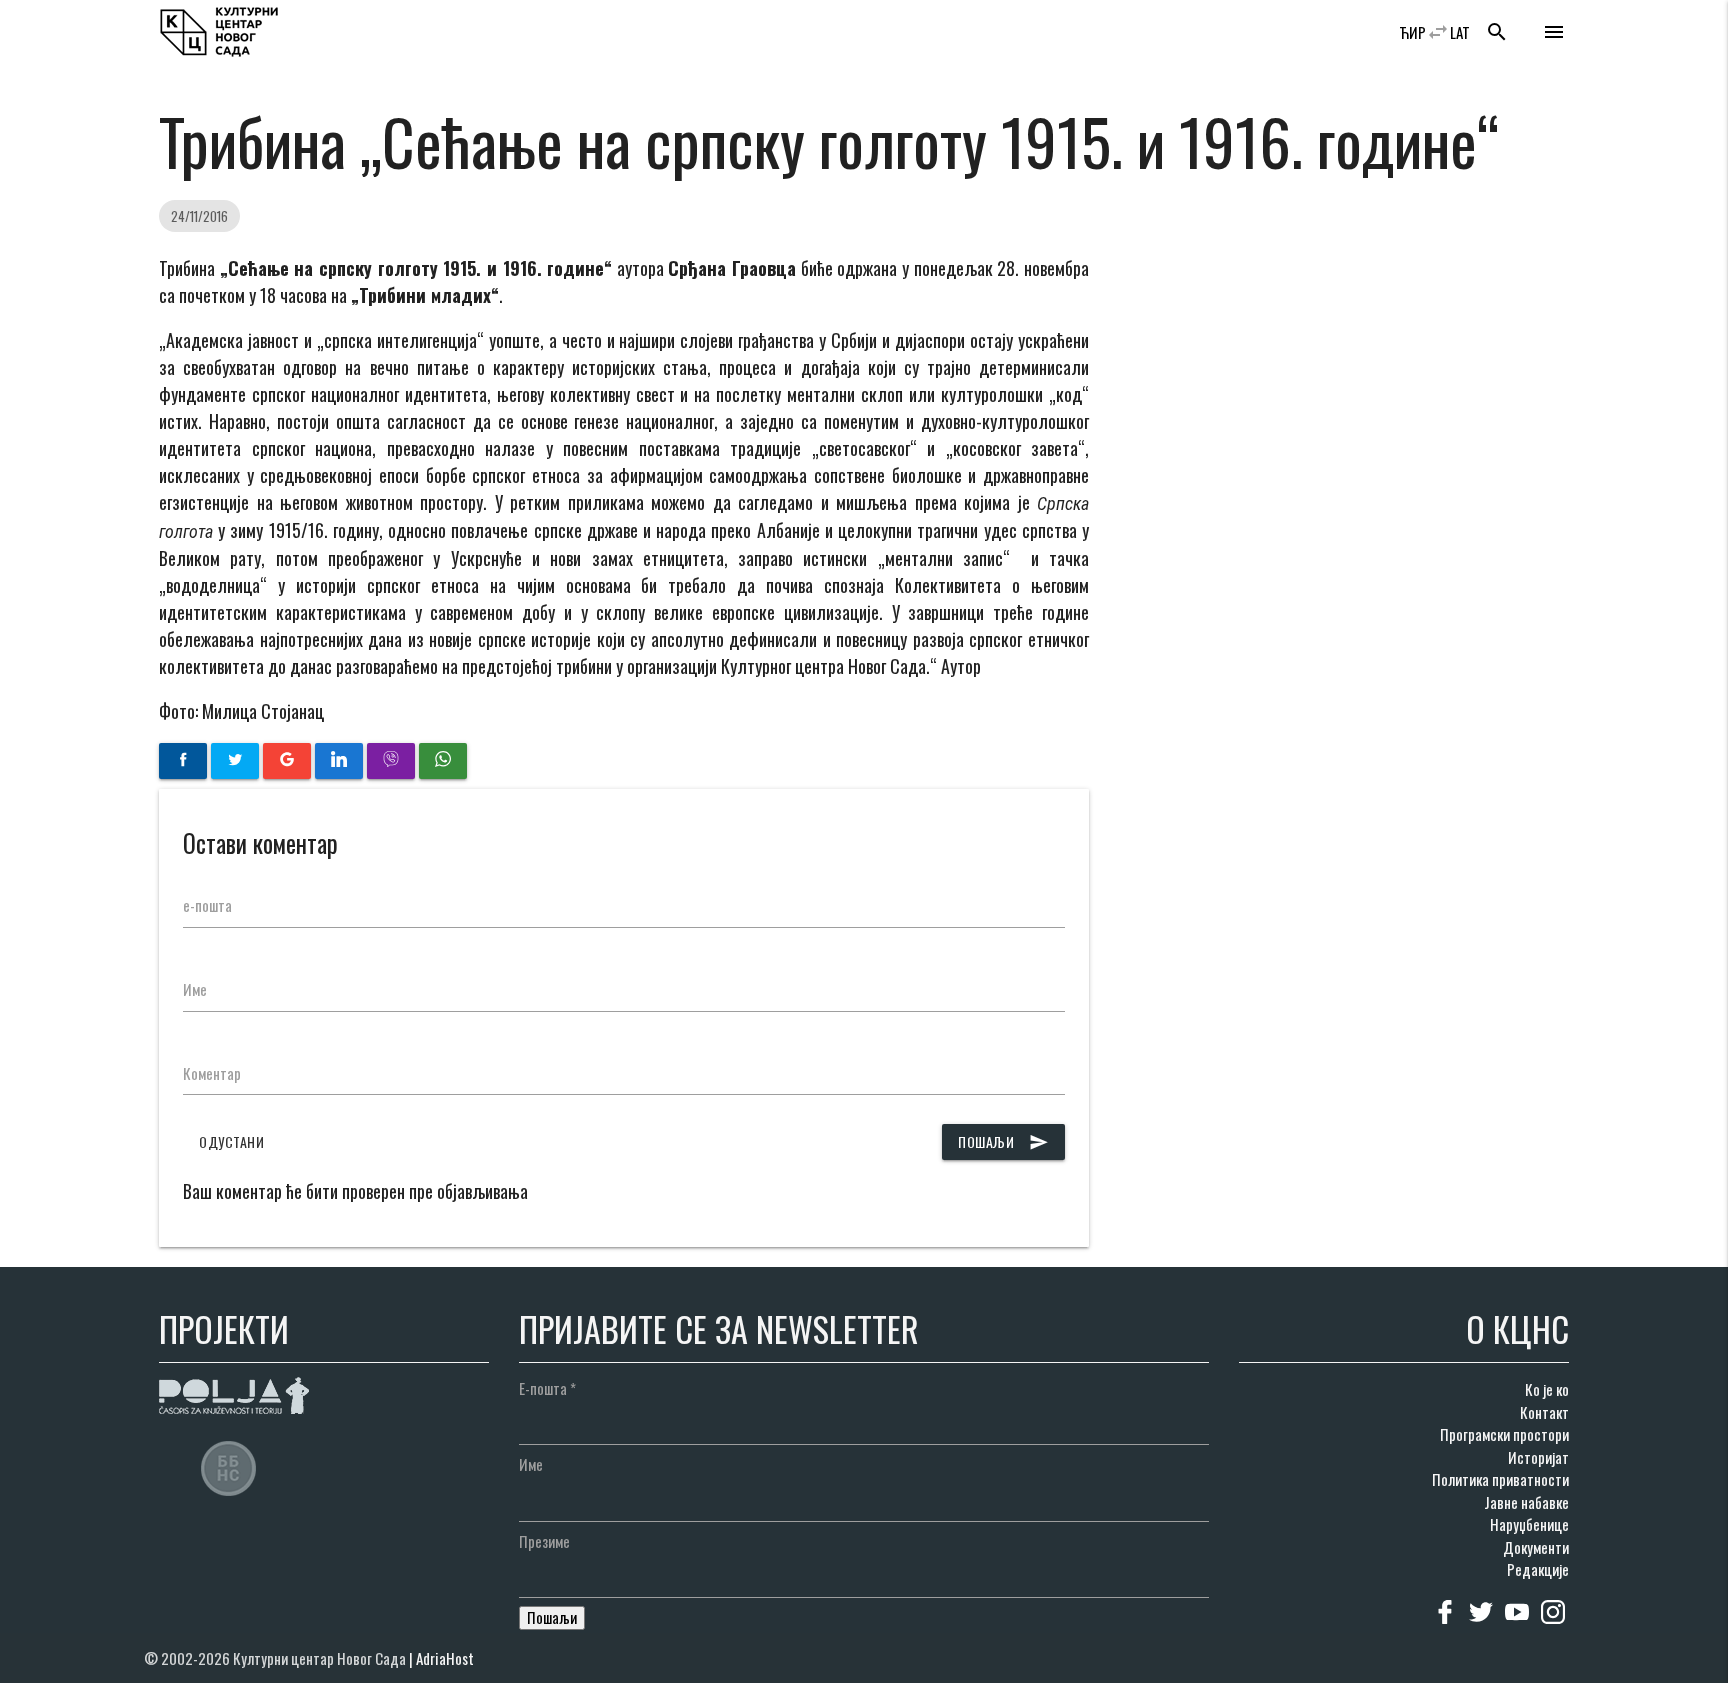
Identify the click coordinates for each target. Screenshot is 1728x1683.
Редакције (1538, 1569)
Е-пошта (547, 1388)
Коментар (212, 1073)
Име (195, 989)
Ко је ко (1547, 1389)
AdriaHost (445, 1658)
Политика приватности (1500, 1479)
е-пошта (207, 905)
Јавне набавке (1526, 1502)
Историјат (1538, 1457)
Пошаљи (1003, 1141)
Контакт (1544, 1412)
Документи (1536, 1547)
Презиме (544, 1541)
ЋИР (1412, 32)
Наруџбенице (1529, 1524)
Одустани (231, 1141)
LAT (1460, 32)
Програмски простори (1504, 1434)
